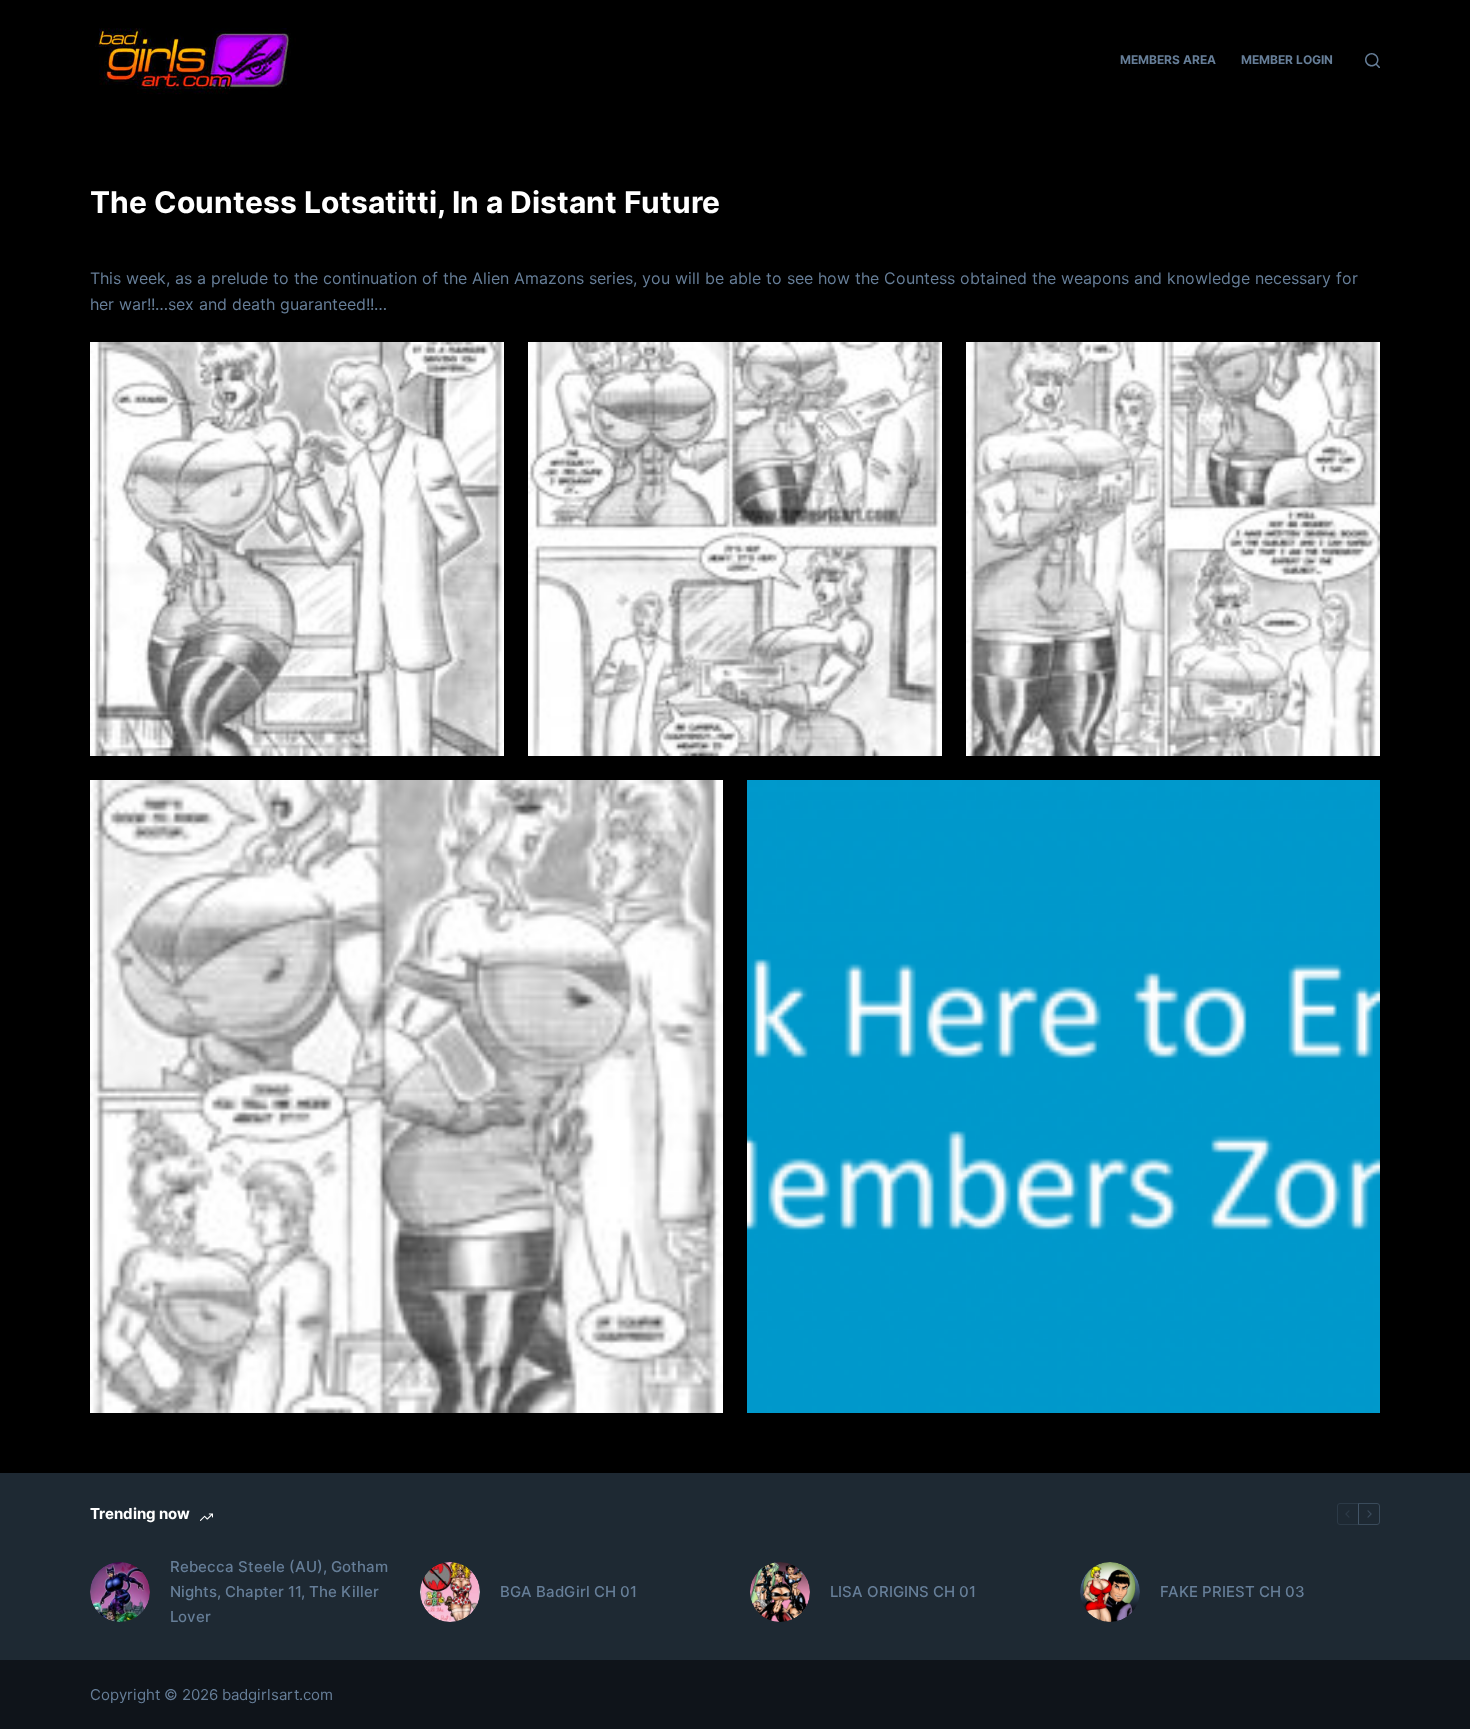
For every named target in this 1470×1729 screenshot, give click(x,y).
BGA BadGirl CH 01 (568, 1591)
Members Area (1168, 59)
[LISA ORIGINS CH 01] (780, 1592)
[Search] (1372, 60)
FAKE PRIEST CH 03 (1232, 1591)
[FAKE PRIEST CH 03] (1110, 1592)
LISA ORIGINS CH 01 (903, 1591)
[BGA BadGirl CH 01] (450, 1592)
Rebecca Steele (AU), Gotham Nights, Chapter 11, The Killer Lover (279, 1591)
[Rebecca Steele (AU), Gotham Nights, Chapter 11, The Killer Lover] (120, 1592)
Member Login (1287, 59)
